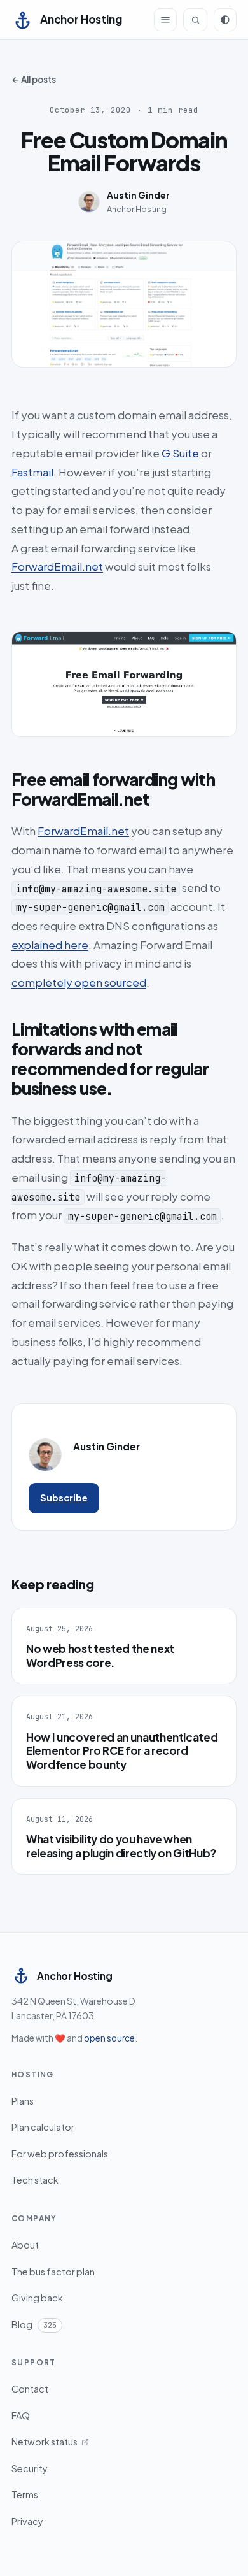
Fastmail (32, 472)
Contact (30, 2389)
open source (109, 2038)
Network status (45, 2442)
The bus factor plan (53, 2272)
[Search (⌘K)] (195, 20)
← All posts (34, 79)
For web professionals (60, 2154)
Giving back (37, 2298)
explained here (50, 945)
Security (30, 2468)
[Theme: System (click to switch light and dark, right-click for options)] (225, 20)
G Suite (180, 453)
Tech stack (35, 2180)
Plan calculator (43, 2127)
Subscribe (64, 1498)
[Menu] (165, 20)
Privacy (27, 2521)
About (25, 2245)
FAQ (21, 2415)
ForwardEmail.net (57, 566)
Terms (25, 2494)
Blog (34, 2324)
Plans (23, 2101)
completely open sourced (79, 982)
